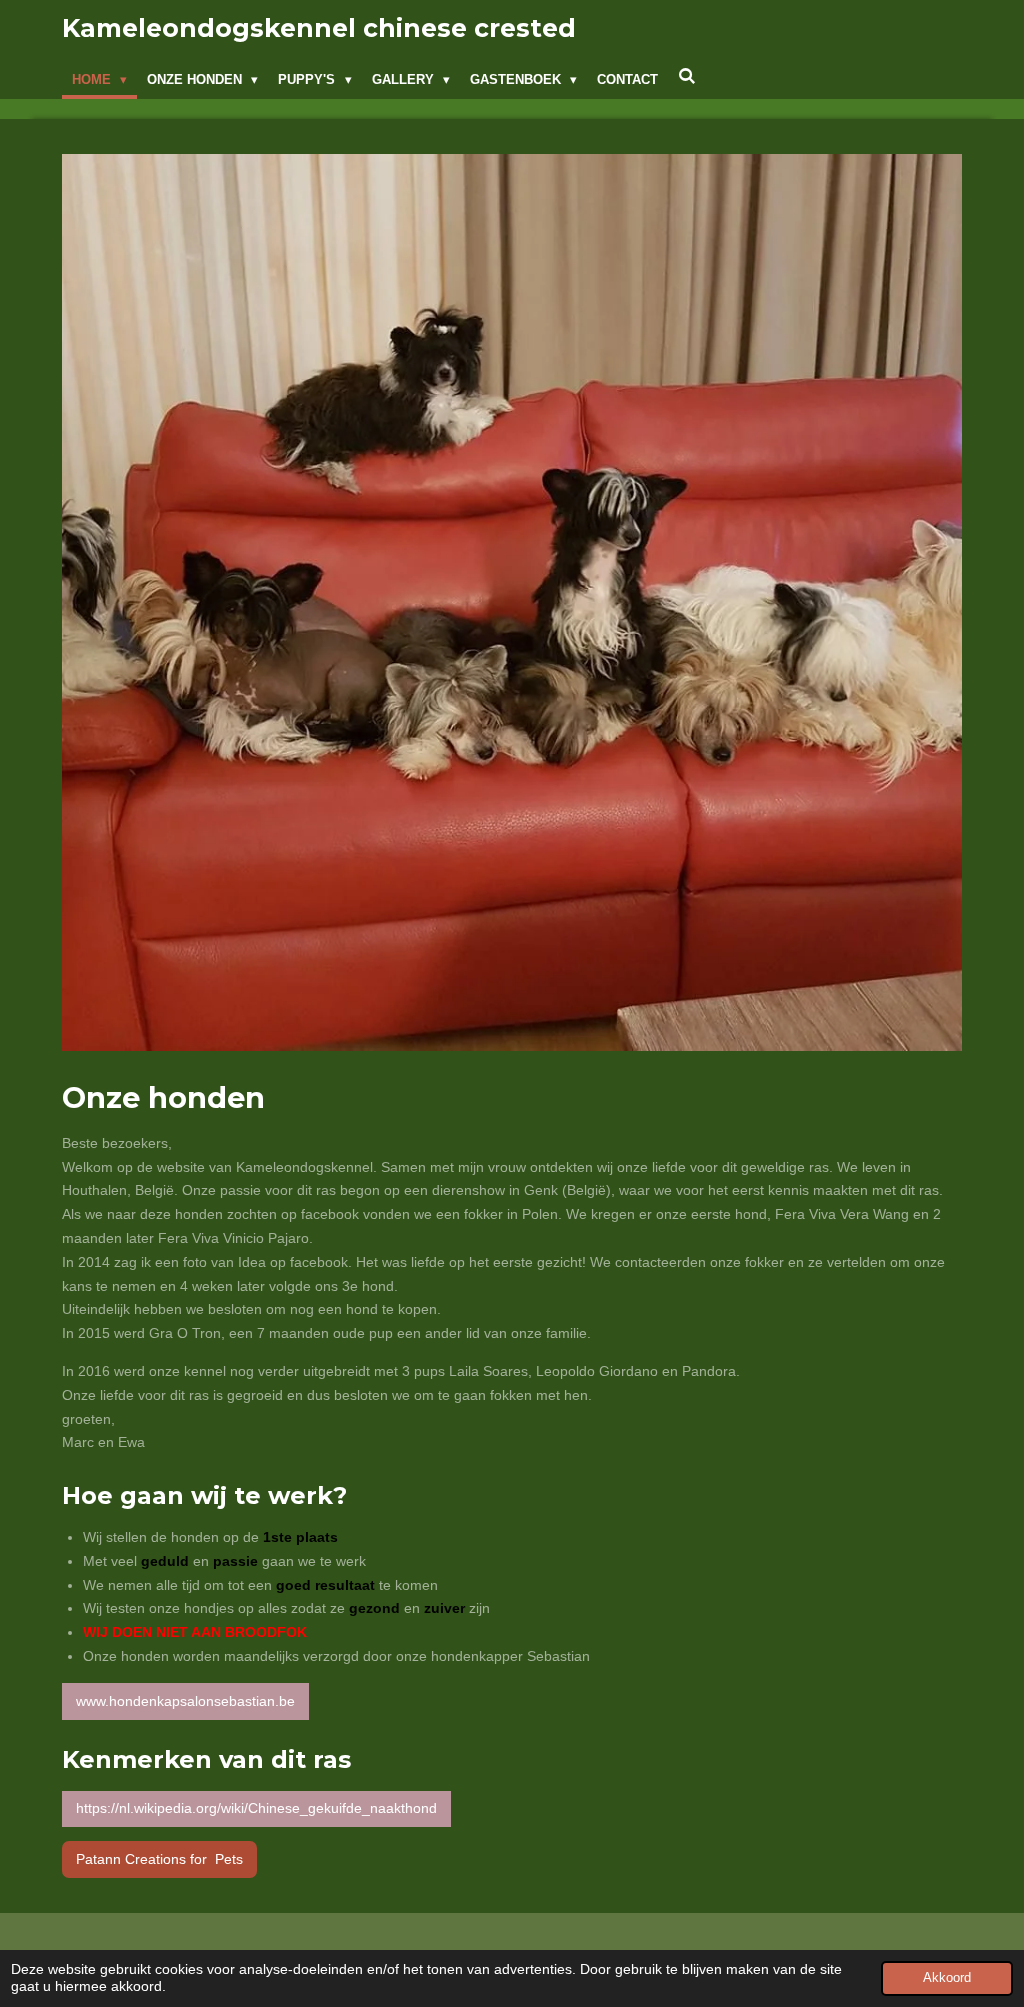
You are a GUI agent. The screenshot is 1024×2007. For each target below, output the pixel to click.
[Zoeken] (687, 76)
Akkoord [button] (947, 1978)
